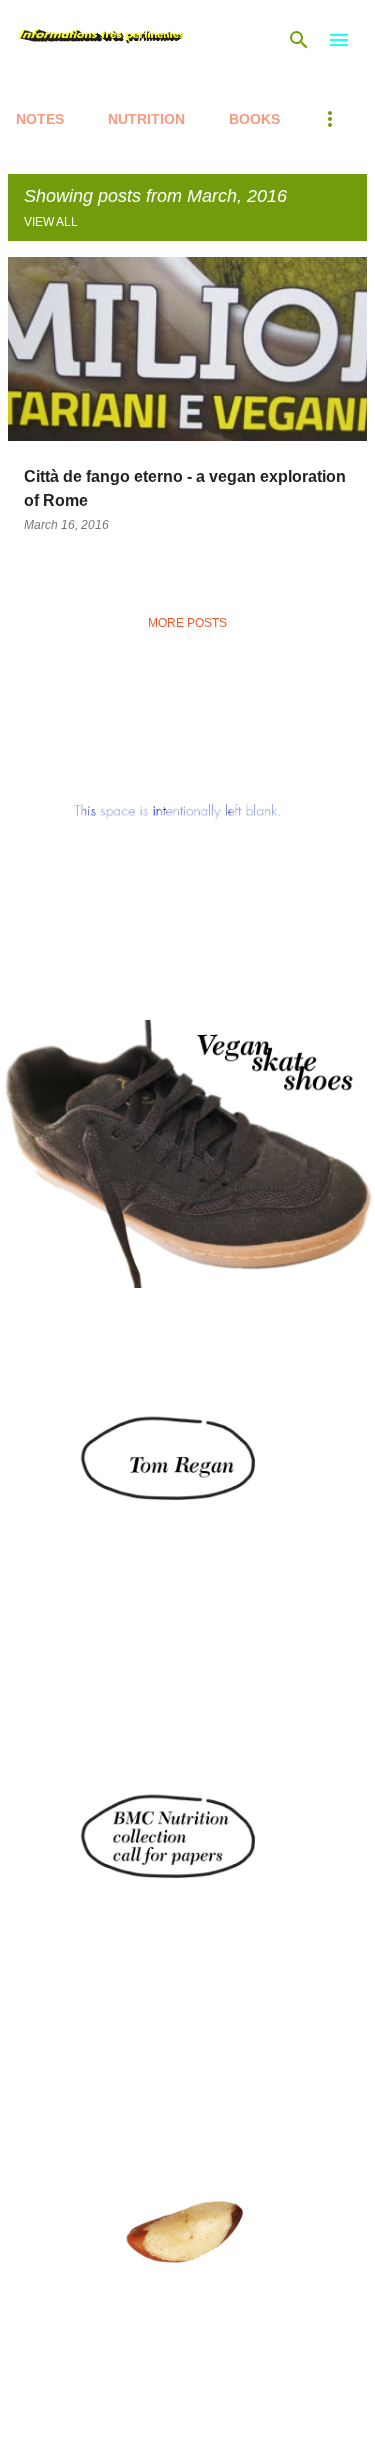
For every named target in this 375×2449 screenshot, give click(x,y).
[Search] (299, 40)
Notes (40, 119)
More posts (187, 623)
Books (254, 119)
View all (51, 222)
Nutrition (146, 119)
